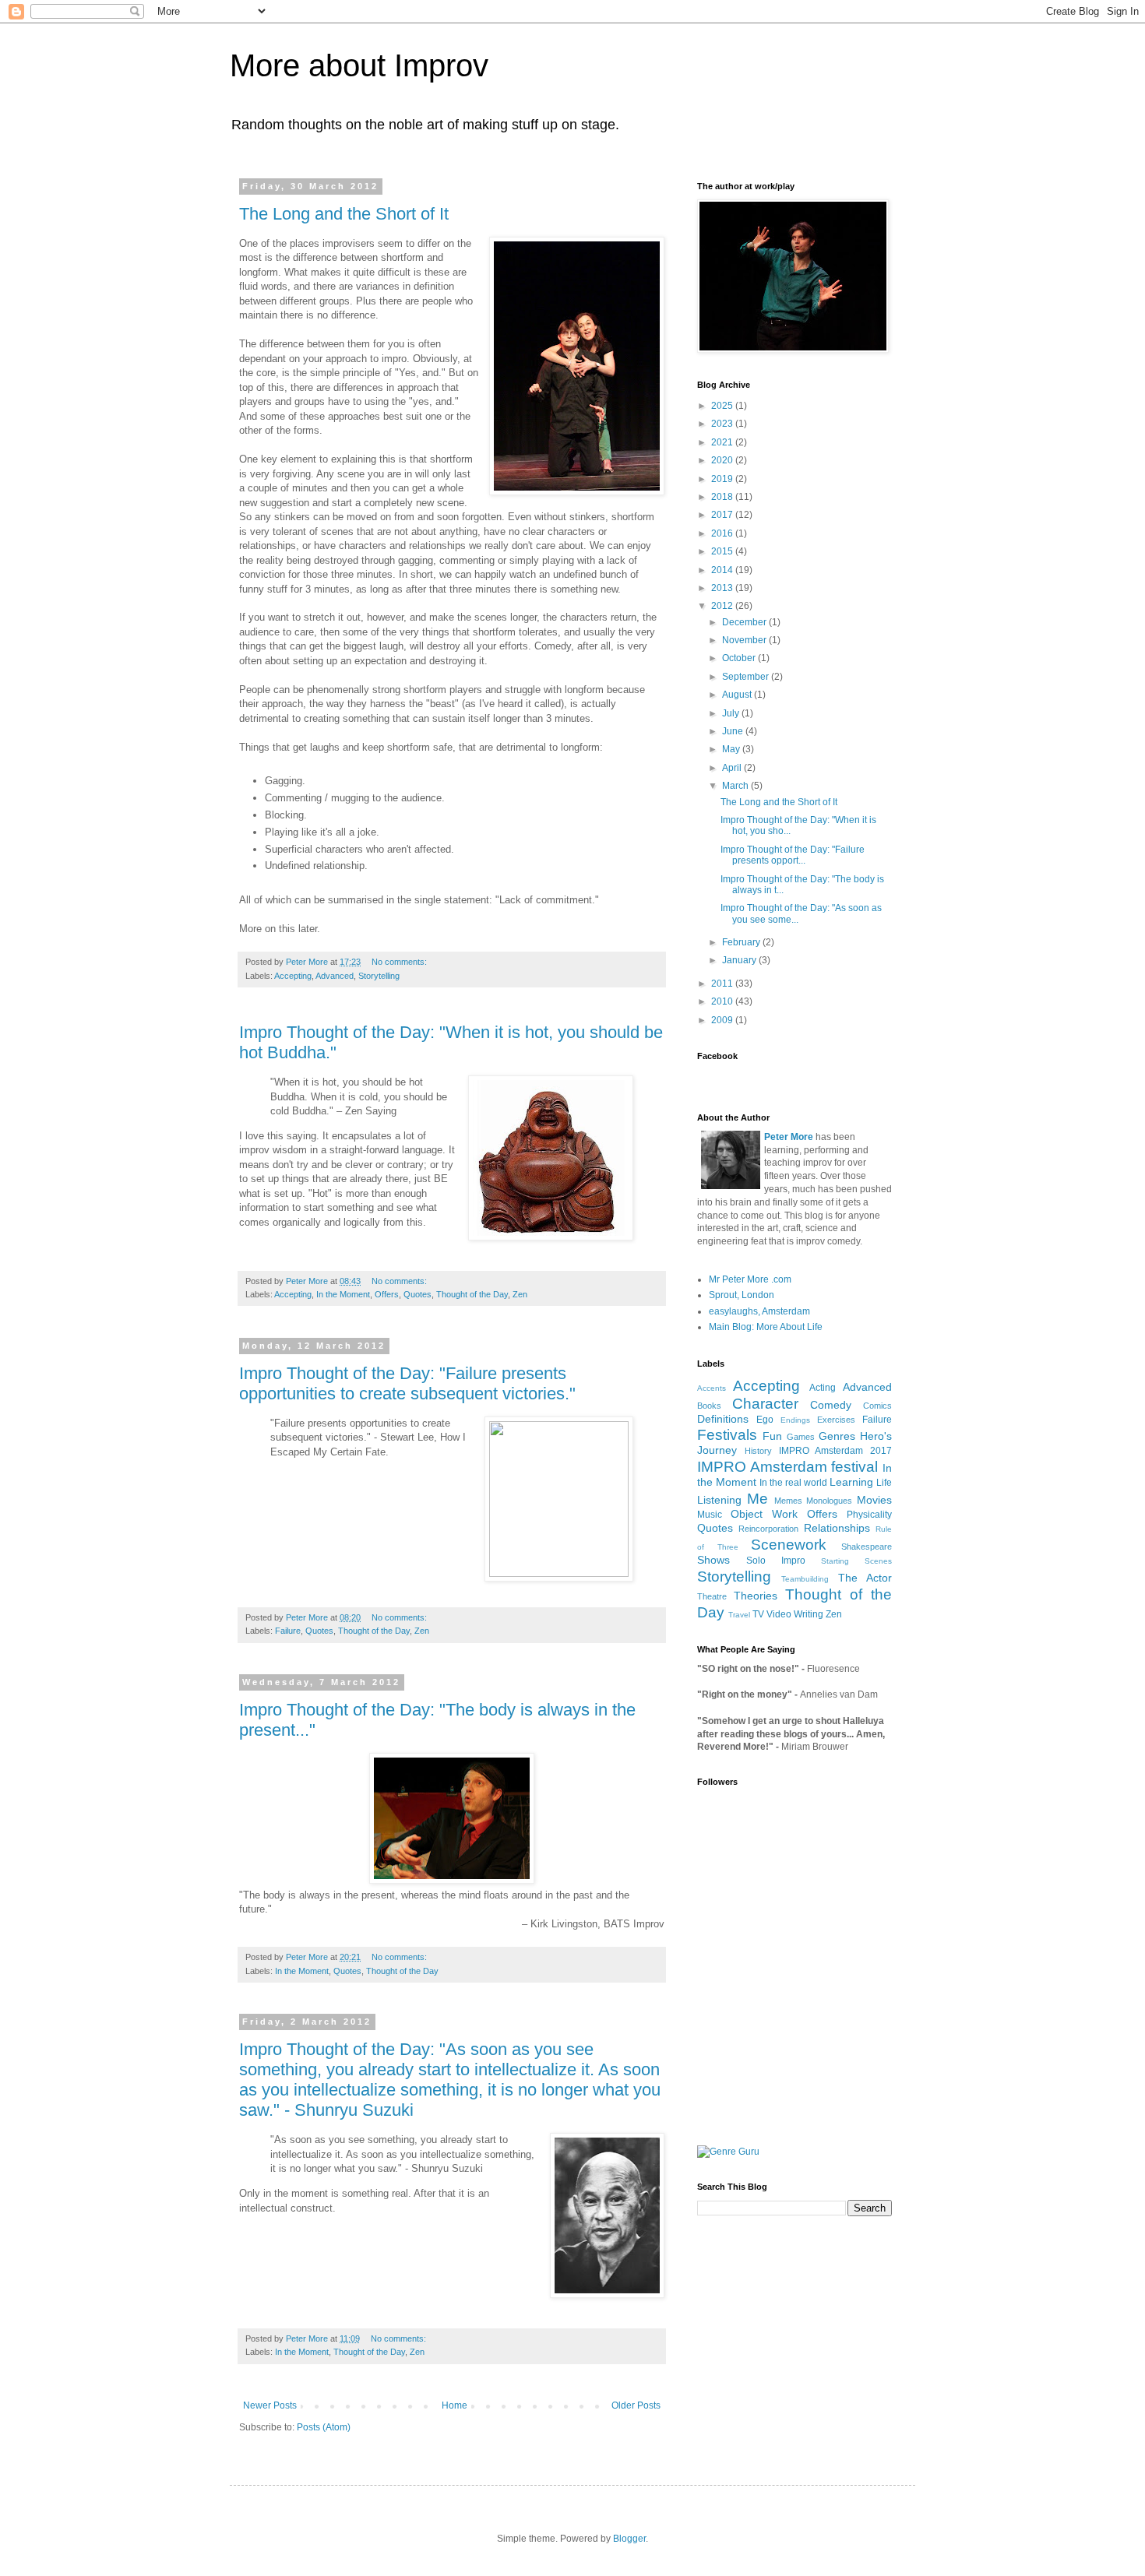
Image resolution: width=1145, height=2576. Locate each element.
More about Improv (359, 65)
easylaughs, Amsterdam (759, 1311)
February (742, 942)
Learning (851, 1482)
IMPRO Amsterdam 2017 (836, 1451)
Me (757, 1499)
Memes (788, 1501)
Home (454, 2405)
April (733, 768)
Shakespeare (867, 1547)
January (740, 960)
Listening (719, 1500)
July (732, 713)
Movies (874, 1500)
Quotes (417, 1294)
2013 (723, 588)
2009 (723, 1020)
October (740, 658)
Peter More (789, 1137)
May (732, 749)
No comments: (400, 962)
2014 (723, 570)
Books (709, 1406)
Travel (739, 1615)
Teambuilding (805, 1579)
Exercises (836, 1420)
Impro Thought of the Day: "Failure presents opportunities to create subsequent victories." (407, 1383)
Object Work (764, 1514)
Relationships (837, 1528)
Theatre (712, 1596)
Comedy (831, 1405)
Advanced (335, 976)
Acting (823, 1388)
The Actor (865, 1578)
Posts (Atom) (324, 2427)
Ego (765, 1420)
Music (710, 1515)
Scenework (789, 1545)
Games (801, 1437)
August (738, 695)
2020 (723, 460)
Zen (520, 1294)
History (758, 1451)
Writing (809, 1614)
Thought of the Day (472, 1294)
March (736, 786)
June (734, 731)
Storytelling (379, 976)
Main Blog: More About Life (766, 1327)
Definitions (723, 1419)
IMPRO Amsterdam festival (787, 1467)
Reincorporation (768, 1529)
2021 (723, 442)
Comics (877, 1406)
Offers (387, 1294)
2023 (723, 424)
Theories (756, 1596)
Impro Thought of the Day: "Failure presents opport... (793, 855)
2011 (723, 984)
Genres (837, 1436)
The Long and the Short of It (344, 214)
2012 (723, 606)
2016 (723, 533)
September (747, 677)
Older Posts (636, 2405)
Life (884, 1483)
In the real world (793, 1483)
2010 (723, 1001)
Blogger (629, 2539)
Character (765, 1404)
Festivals (727, 1435)
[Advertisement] (775, 2040)
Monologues (829, 1501)
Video (779, 1614)
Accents (712, 1388)
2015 (723, 551)
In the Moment (343, 1294)
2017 (723, 515)
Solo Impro (776, 1561)
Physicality (869, 1515)
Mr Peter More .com (750, 1279)
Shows (713, 1560)
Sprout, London (742, 1295)
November (745, 640)
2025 (723, 406)
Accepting (293, 976)
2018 (723, 497)
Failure (288, 1631)
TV (758, 1614)
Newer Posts (270, 2405)
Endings (795, 1420)
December (745, 622)
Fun (772, 1436)
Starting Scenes (856, 1561)
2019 (723, 479)
